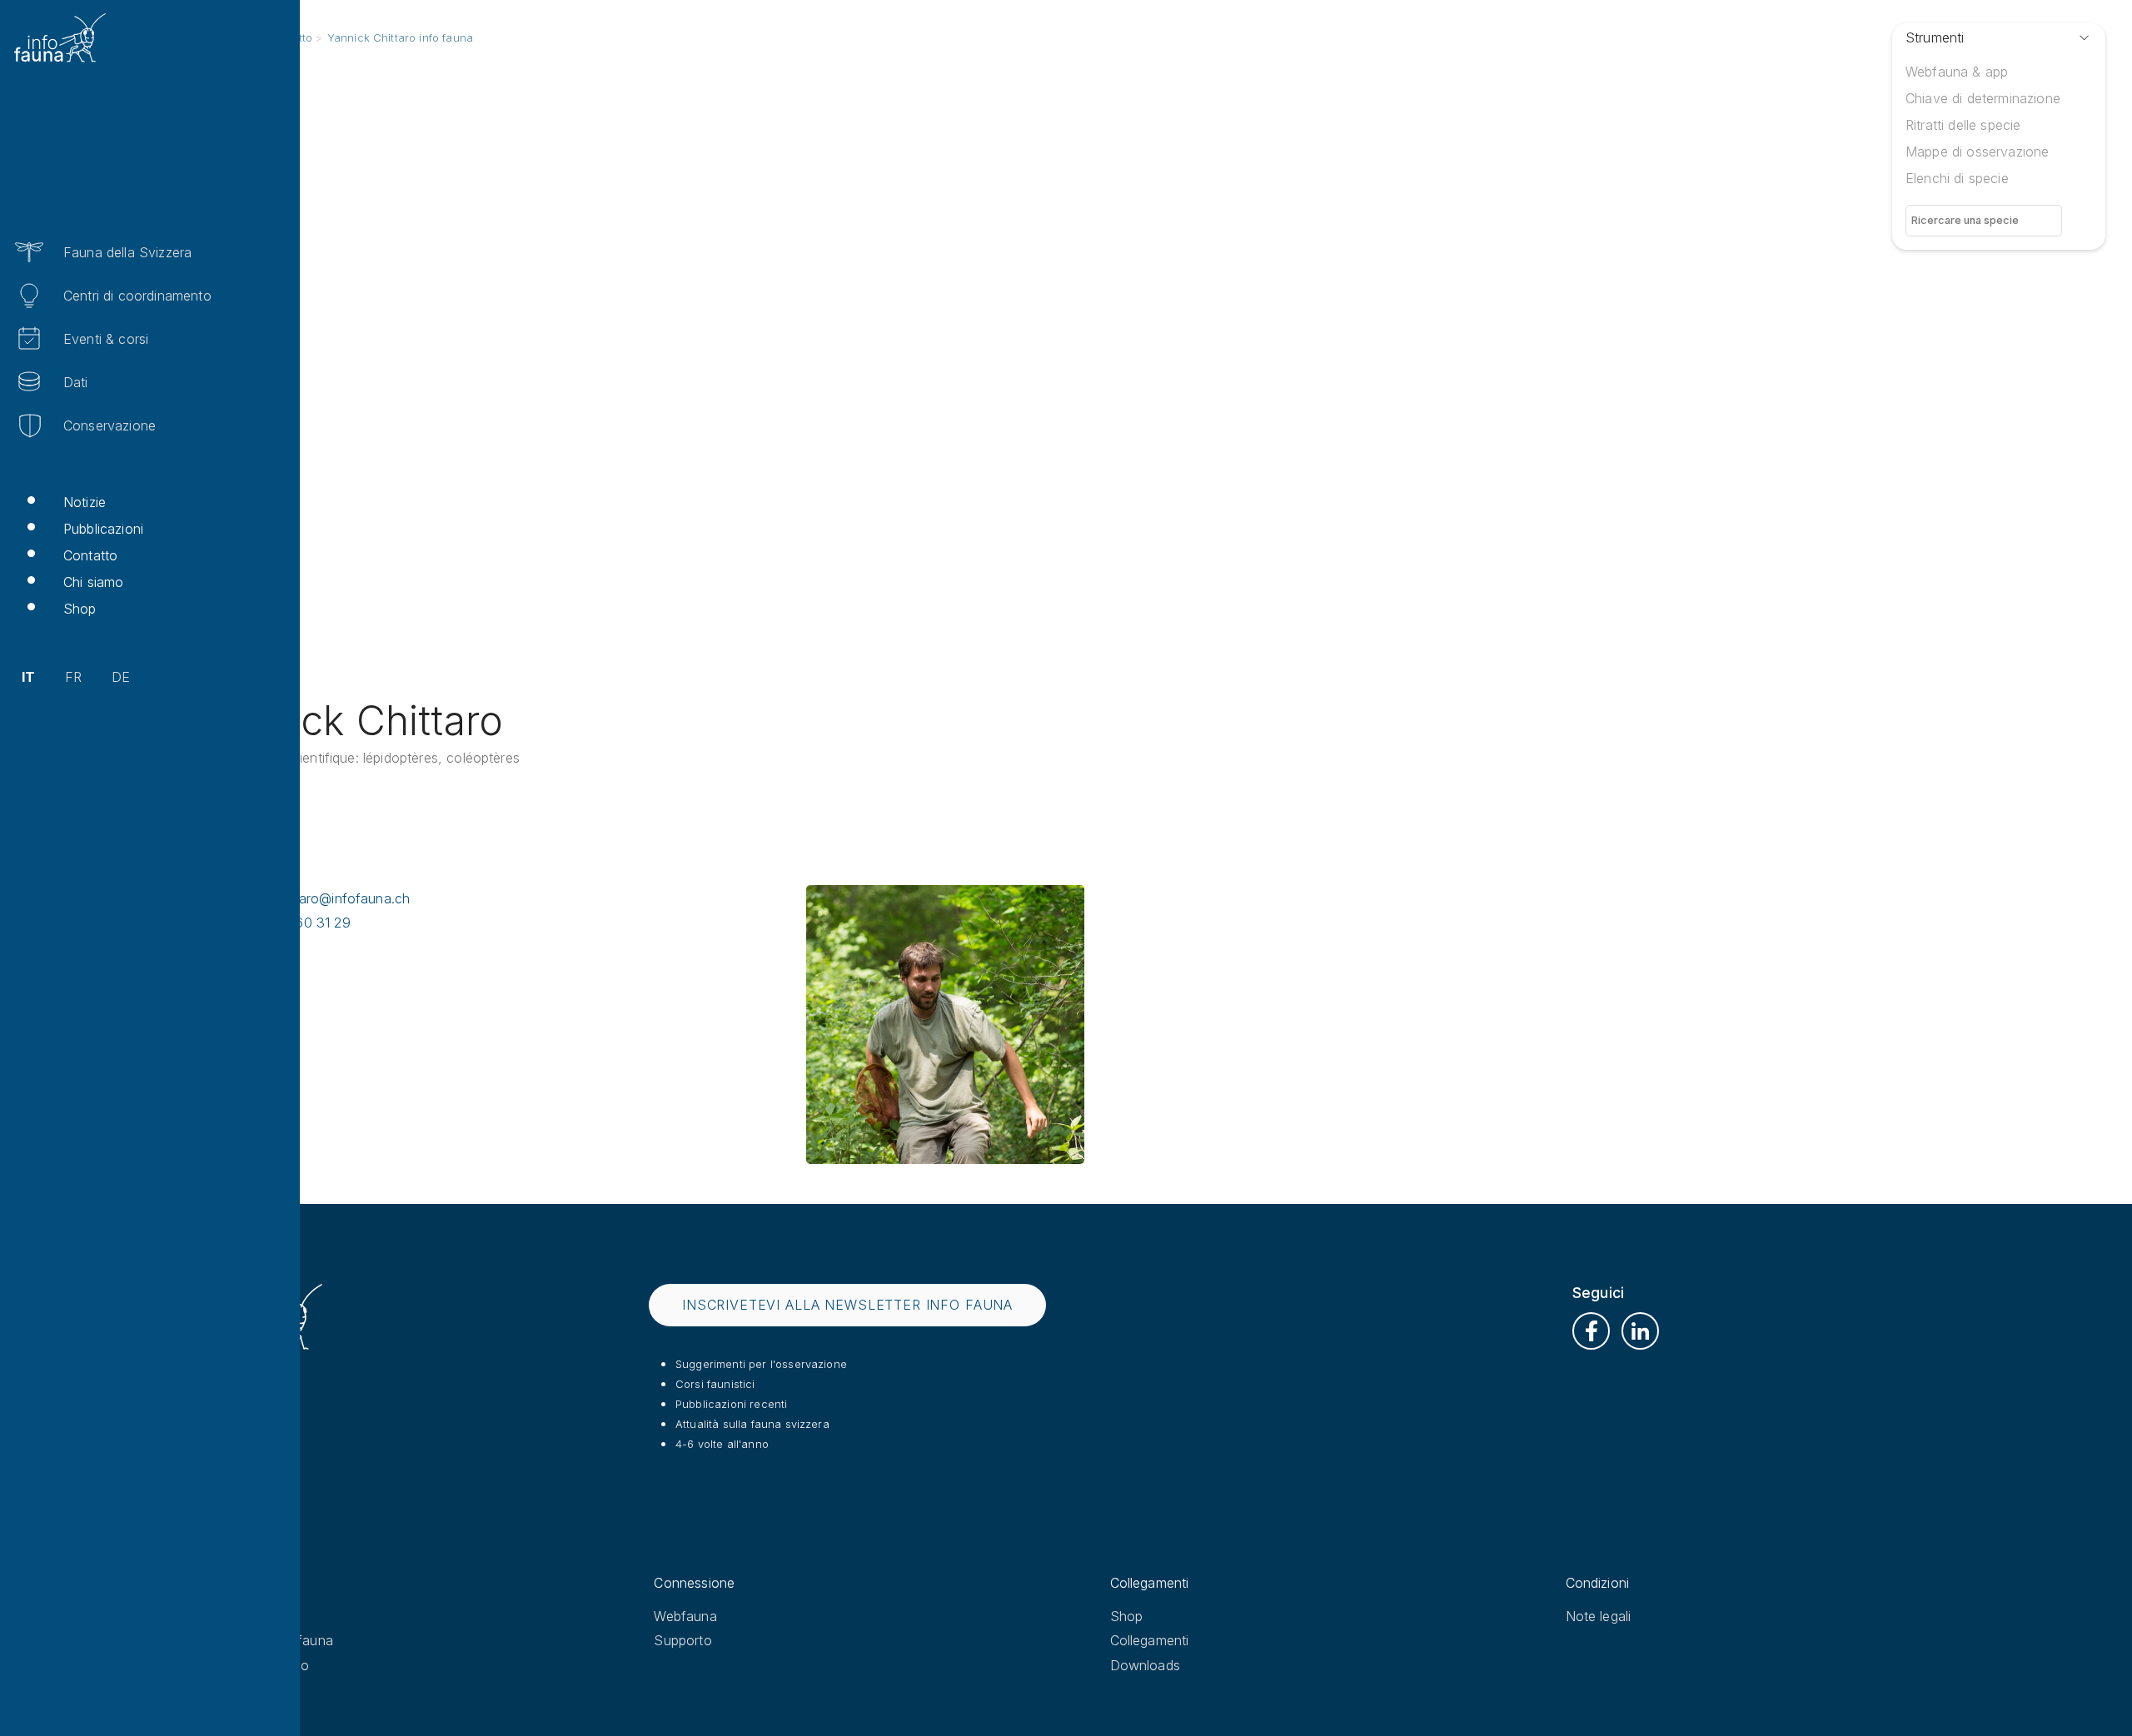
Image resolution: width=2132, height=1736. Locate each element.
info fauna (230, 1616)
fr (73, 677)
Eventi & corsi (106, 339)
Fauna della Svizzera (127, 252)
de (121, 677)
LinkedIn (1640, 1331)
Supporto (682, 1640)
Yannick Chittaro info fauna (400, 37)
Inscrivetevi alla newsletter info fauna (847, 1305)
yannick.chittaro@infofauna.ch (316, 898)
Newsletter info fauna (265, 1640)
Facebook (1591, 1331)
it (28, 677)
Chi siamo (93, 582)
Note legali (1599, 1616)
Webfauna (685, 1616)
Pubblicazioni (103, 529)
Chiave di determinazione (1983, 98)
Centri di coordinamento (137, 296)
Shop (80, 609)
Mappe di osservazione (1977, 152)
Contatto (90, 555)
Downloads (1145, 1665)
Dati (76, 382)
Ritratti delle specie (1963, 125)
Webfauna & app (1957, 72)
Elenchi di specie (1957, 178)
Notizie (85, 502)
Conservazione (110, 425)
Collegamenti (1150, 1640)
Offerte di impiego (254, 1665)
